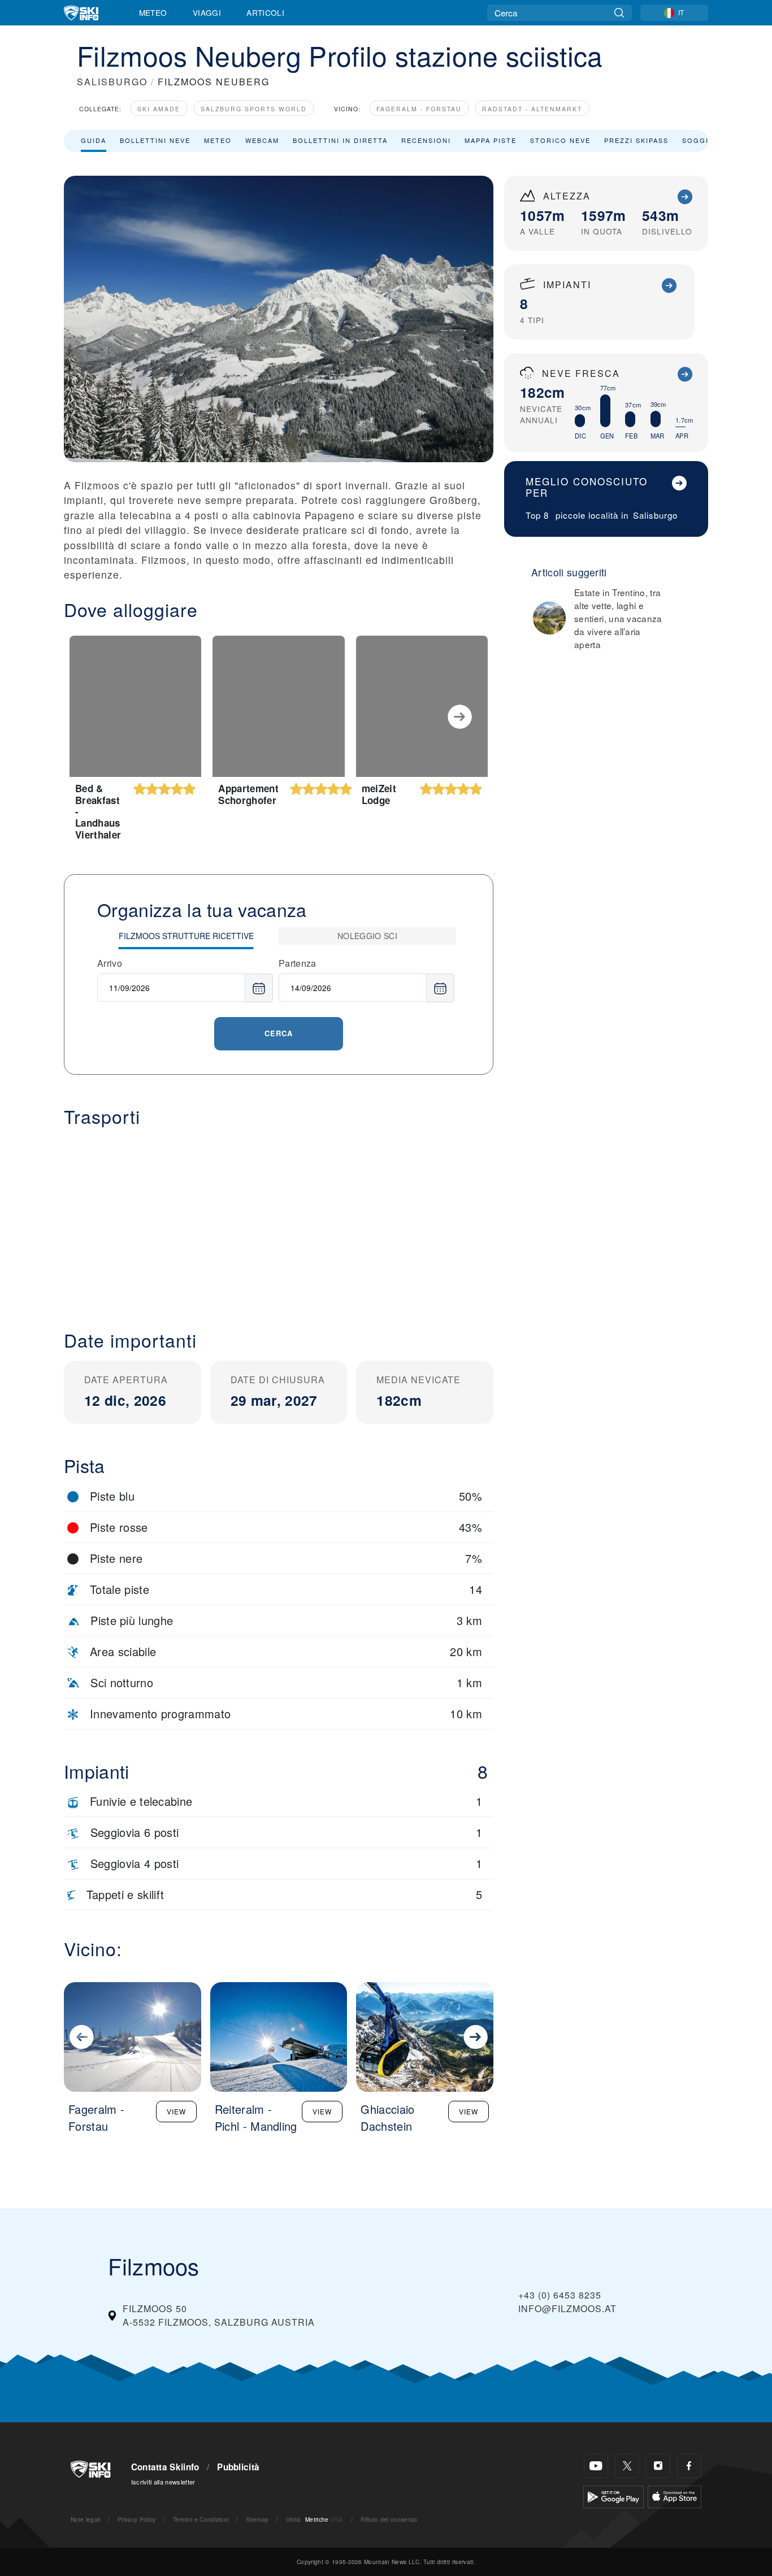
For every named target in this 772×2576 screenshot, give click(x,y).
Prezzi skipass (636, 140)
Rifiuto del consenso (389, 2519)
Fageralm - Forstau (419, 109)
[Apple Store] (675, 2495)
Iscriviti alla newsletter (163, 2482)
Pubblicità (238, 2467)
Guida (94, 140)
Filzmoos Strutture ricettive (186, 936)
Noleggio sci (367, 936)
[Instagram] (658, 2466)
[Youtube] (596, 2466)
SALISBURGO (112, 82)
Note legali (86, 2519)
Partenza (298, 963)
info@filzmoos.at (567, 2308)
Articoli (265, 12)
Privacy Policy (136, 2519)
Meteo (153, 12)
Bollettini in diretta (340, 140)
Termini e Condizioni (201, 2519)
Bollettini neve (155, 140)
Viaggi (207, 12)
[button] (279, 1219)
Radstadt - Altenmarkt (532, 109)
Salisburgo (655, 515)
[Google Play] (613, 2495)
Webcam (262, 140)
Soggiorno (707, 140)
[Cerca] (619, 13)
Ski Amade (159, 109)
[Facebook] (689, 2466)
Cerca (279, 1033)
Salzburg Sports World (254, 109)
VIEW (176, 2111)
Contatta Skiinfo (165, 2467)
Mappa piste (491, 140)
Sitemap (257, 2519)
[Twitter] (627, 2466)
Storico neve (560, 140)
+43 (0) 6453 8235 (560, 2295)
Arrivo (110, 963)
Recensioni (426, 140)
